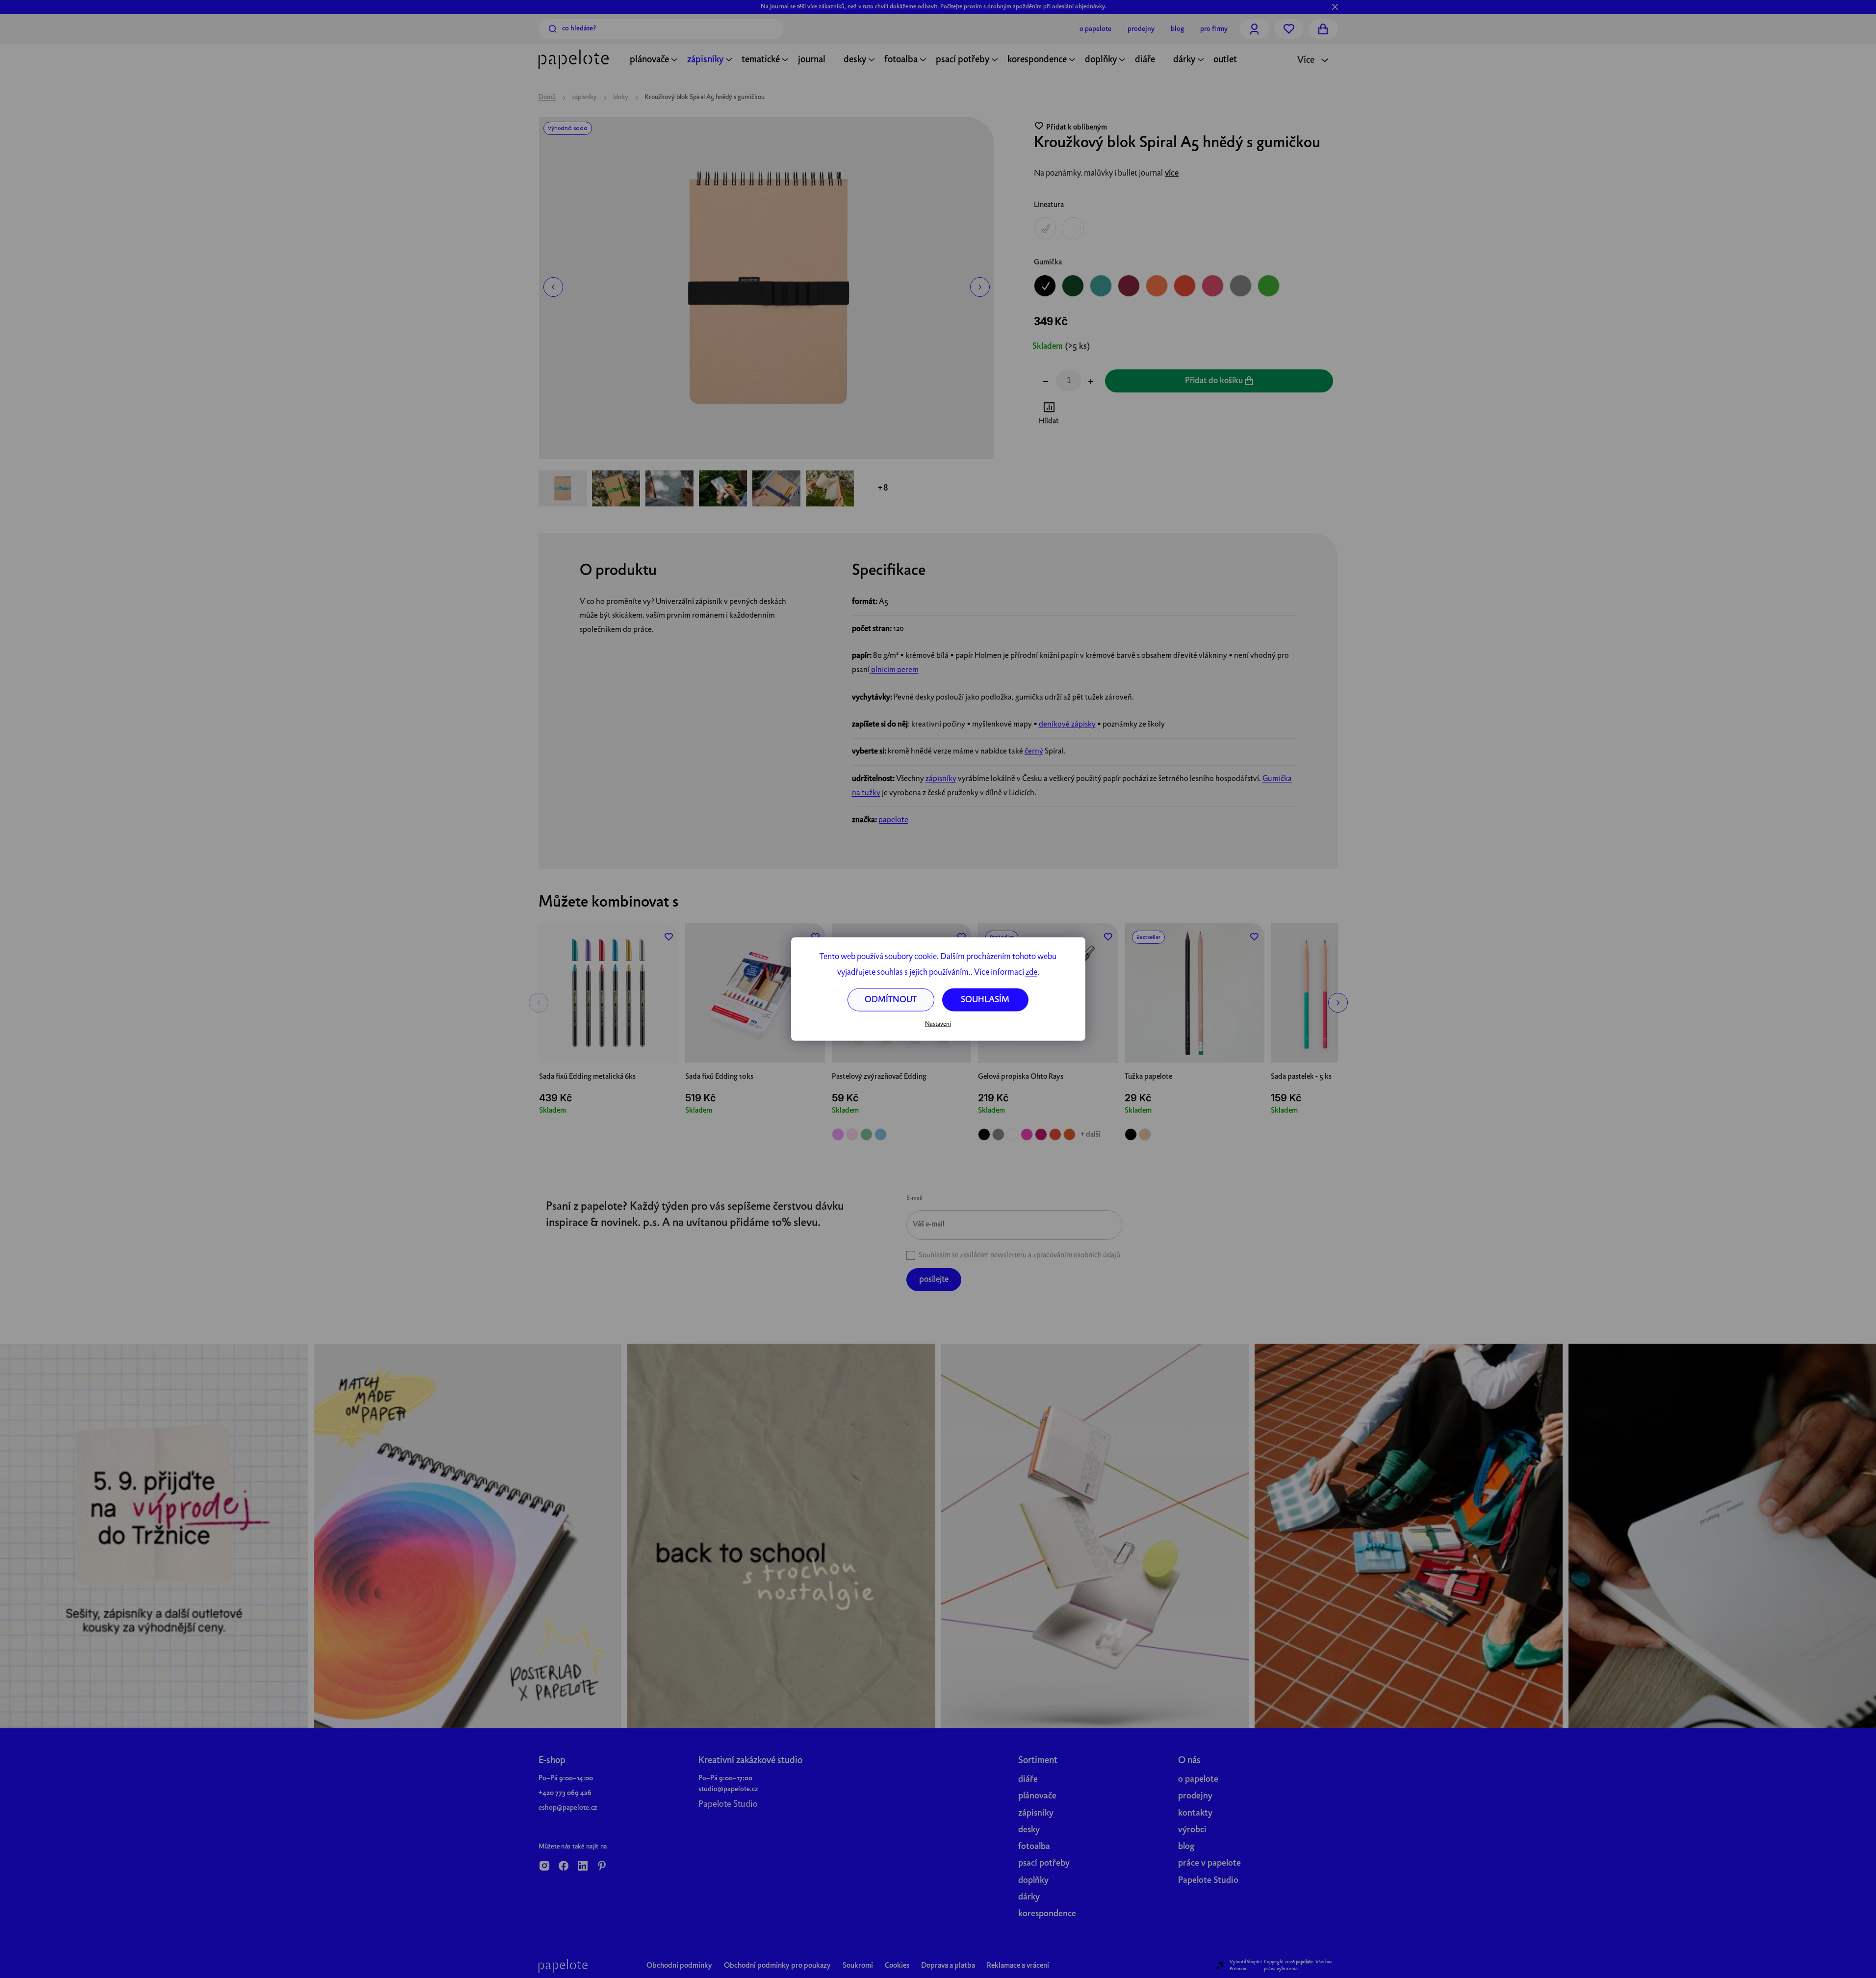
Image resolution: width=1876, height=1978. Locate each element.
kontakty (1195, 1813)
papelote (893, 820)
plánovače (1037, 1796)
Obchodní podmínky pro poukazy (777, 1966)
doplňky (1033, 1881)
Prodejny (1141, 29)
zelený (866, 1134)
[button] (553, 287)
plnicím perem (894, 670)
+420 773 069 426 (565, 1793)
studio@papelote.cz (728, 1789)
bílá (1013, 1134)
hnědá (1145, 1134)
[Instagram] (544, 1867)
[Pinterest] (602, 1867)
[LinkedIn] (583, 1867)
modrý (881, 1134)
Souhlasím (985, 1000)
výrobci (1192, 1830)
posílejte (934, 1280)
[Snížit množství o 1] (1046, 383)
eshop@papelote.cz (568, 1808)
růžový (852, 1134)
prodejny (1195, 1796)
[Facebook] (564, 1867)
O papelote (1095, 29)
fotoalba (1034, 1847)
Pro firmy (1214, 29)
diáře (1028, 1780)
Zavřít (1089, 415)
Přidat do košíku (1214, 381)
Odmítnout (891, 1000)
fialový (838, 1134)
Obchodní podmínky (679, 1966)
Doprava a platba (948, 1966)
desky (1029, 1830)
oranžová (1069, 1134)
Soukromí (858, 1966)
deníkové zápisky (1067, 725)
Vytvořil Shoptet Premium (1246, 1965)
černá (984, 1134)
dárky (1029, 1897)
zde (1031, 973)
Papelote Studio (728, 1805)
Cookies (897, 1966)
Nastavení (938, 1024)
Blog (1177, 29)
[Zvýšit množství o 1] (1091, 383)
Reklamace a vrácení (1018, 1966)
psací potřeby (1044, 1863)
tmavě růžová (1041, 1134)
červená (1055, 1134)
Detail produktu (901, 1041)
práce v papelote (1209, 1863)
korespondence (1047, 1914)
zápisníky (941, 779)
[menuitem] (649, 61)
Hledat (553, 29)
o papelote (1198, 1780)
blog (1186, 1847)
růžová (1027, 1134)
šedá (998, 1134)
